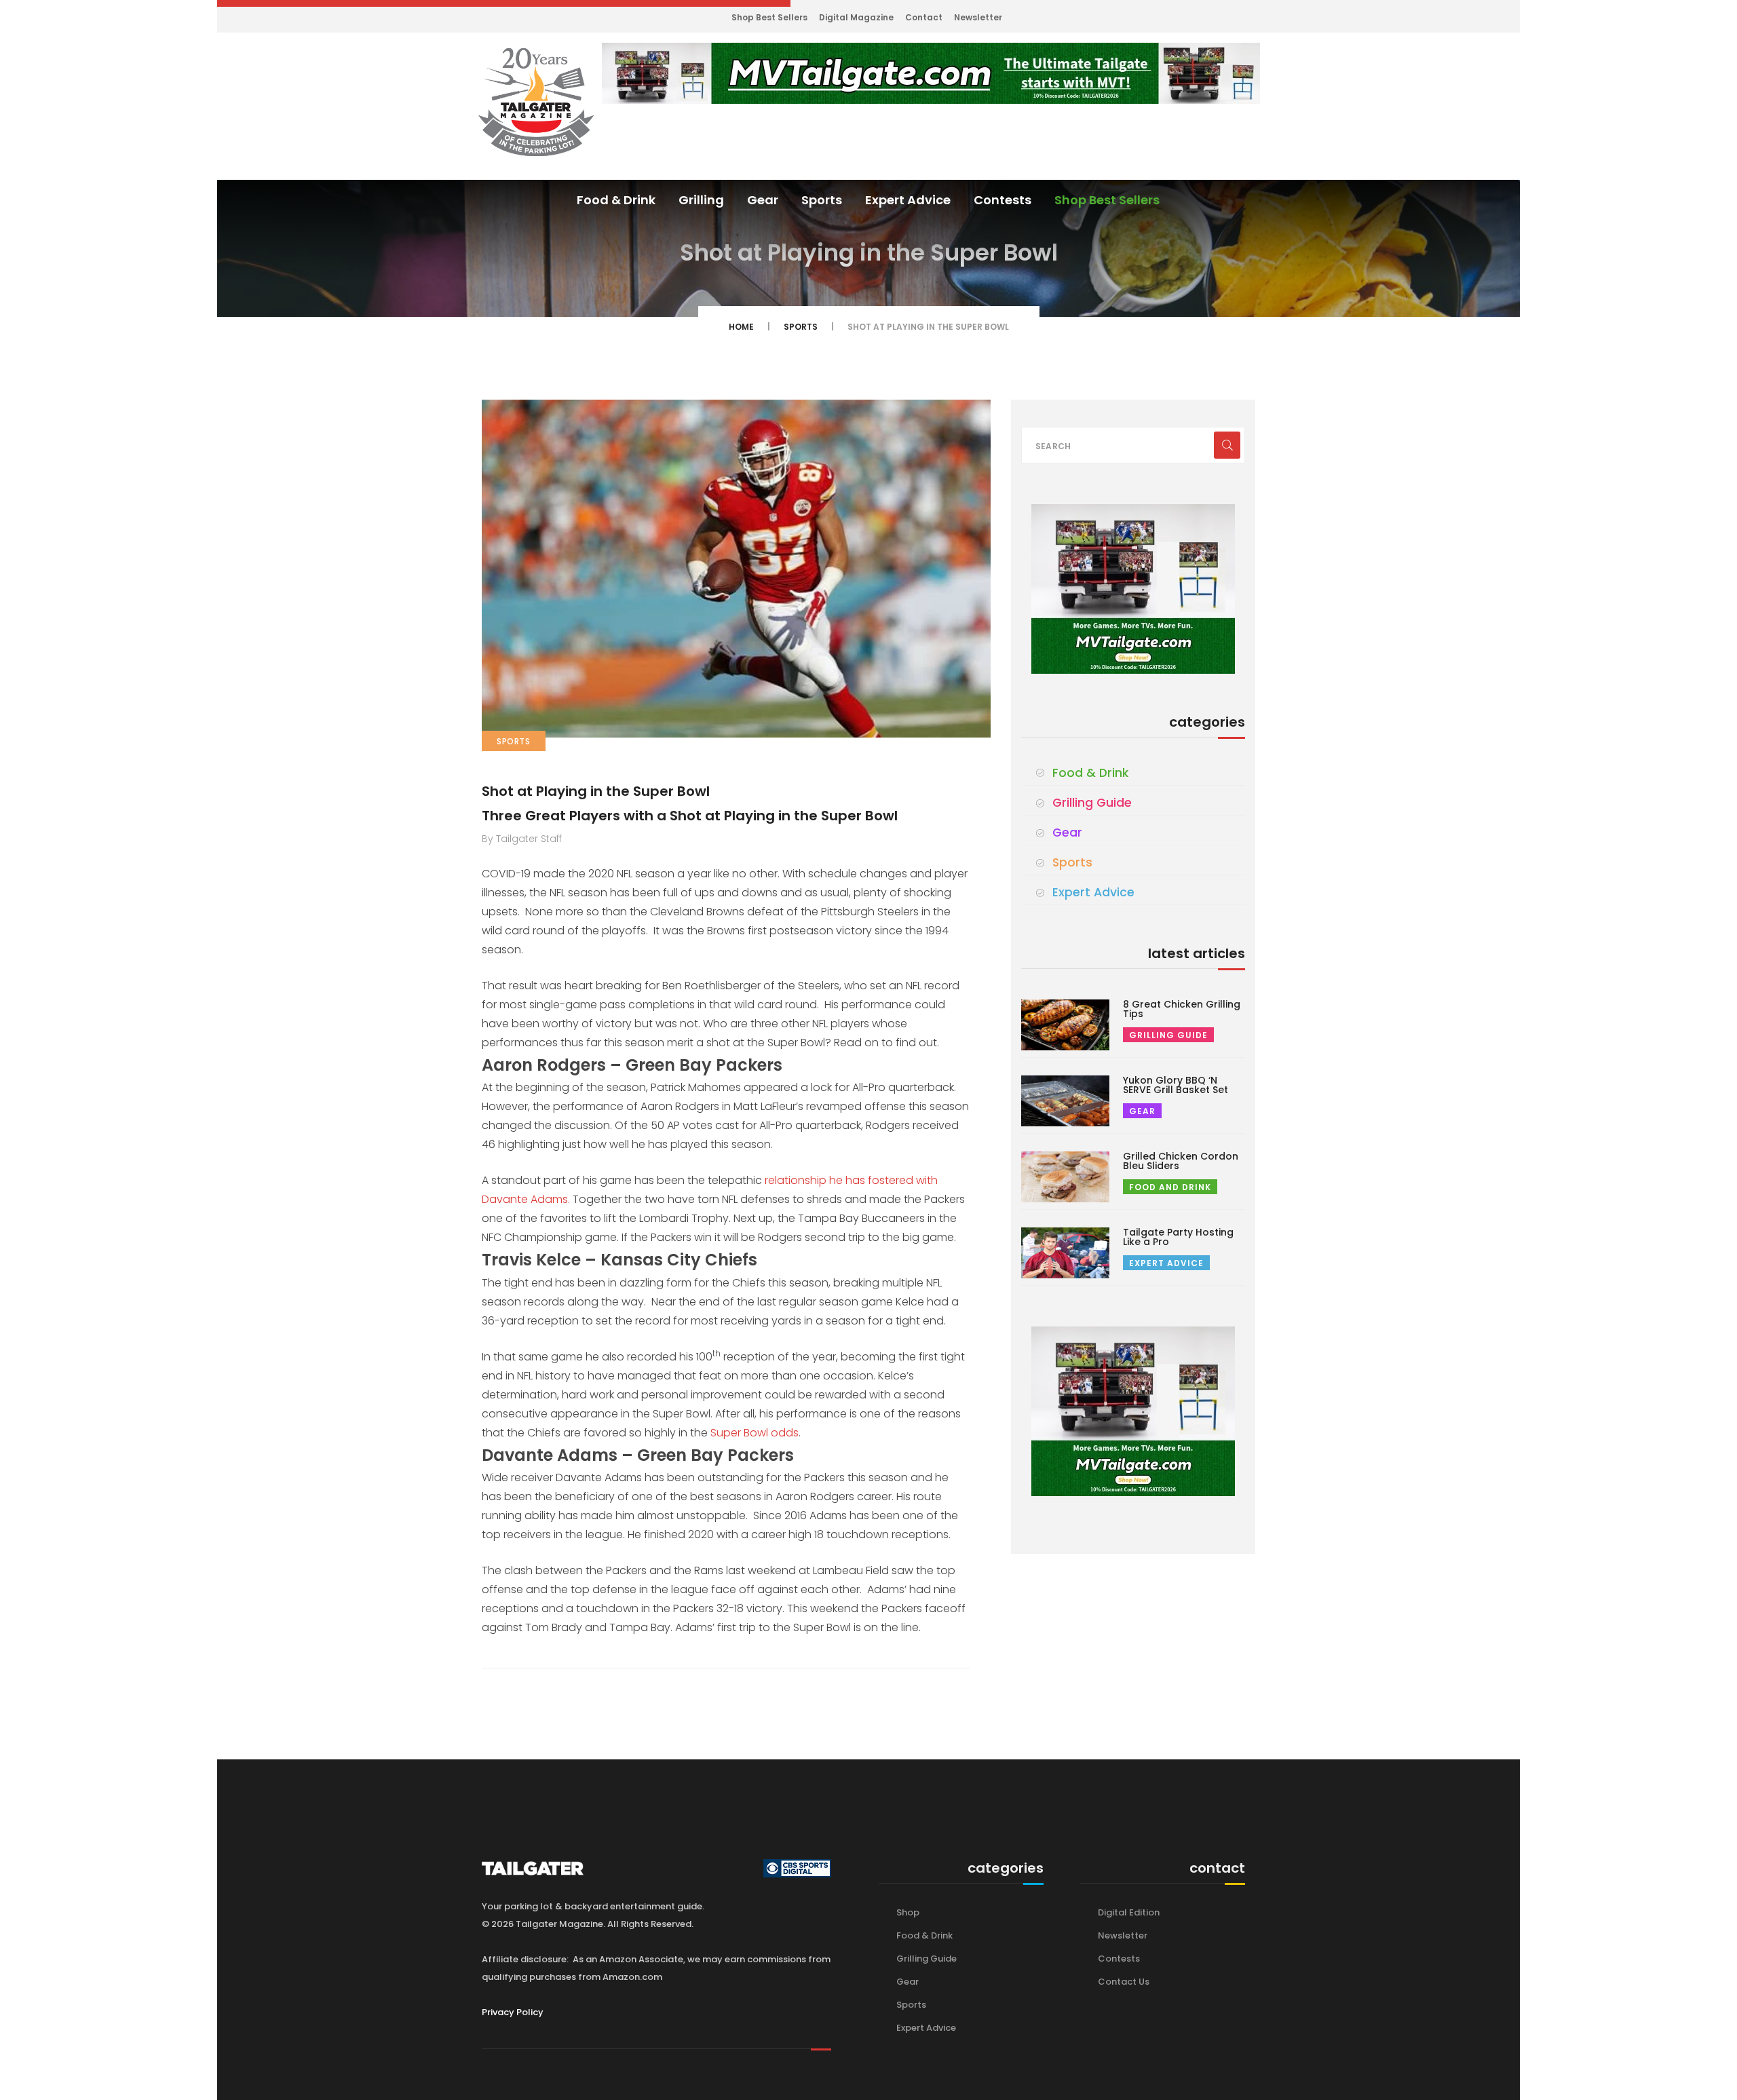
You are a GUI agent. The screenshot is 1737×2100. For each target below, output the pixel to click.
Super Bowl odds (755, 1433)
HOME (741, 327)
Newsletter (978, 17)
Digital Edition (1129, 1912)
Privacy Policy (513, 2012)
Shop (908, 1912)
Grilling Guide (1092, 803)
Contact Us (1124, 1982)
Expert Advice (908, 200)
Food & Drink (616, 200)
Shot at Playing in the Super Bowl (596, 791)
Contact (924, 17)
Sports (822, 200)
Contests (1003, 200)
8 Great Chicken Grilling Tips (1182, 1009)
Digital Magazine (856, 17)
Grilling (701, 200)
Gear (763, 200)
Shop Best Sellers (769, 17)
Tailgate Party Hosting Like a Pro (1178, 1237)
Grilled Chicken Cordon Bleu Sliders (1181, 1161)
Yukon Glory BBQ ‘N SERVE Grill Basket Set (1176, 1085)
